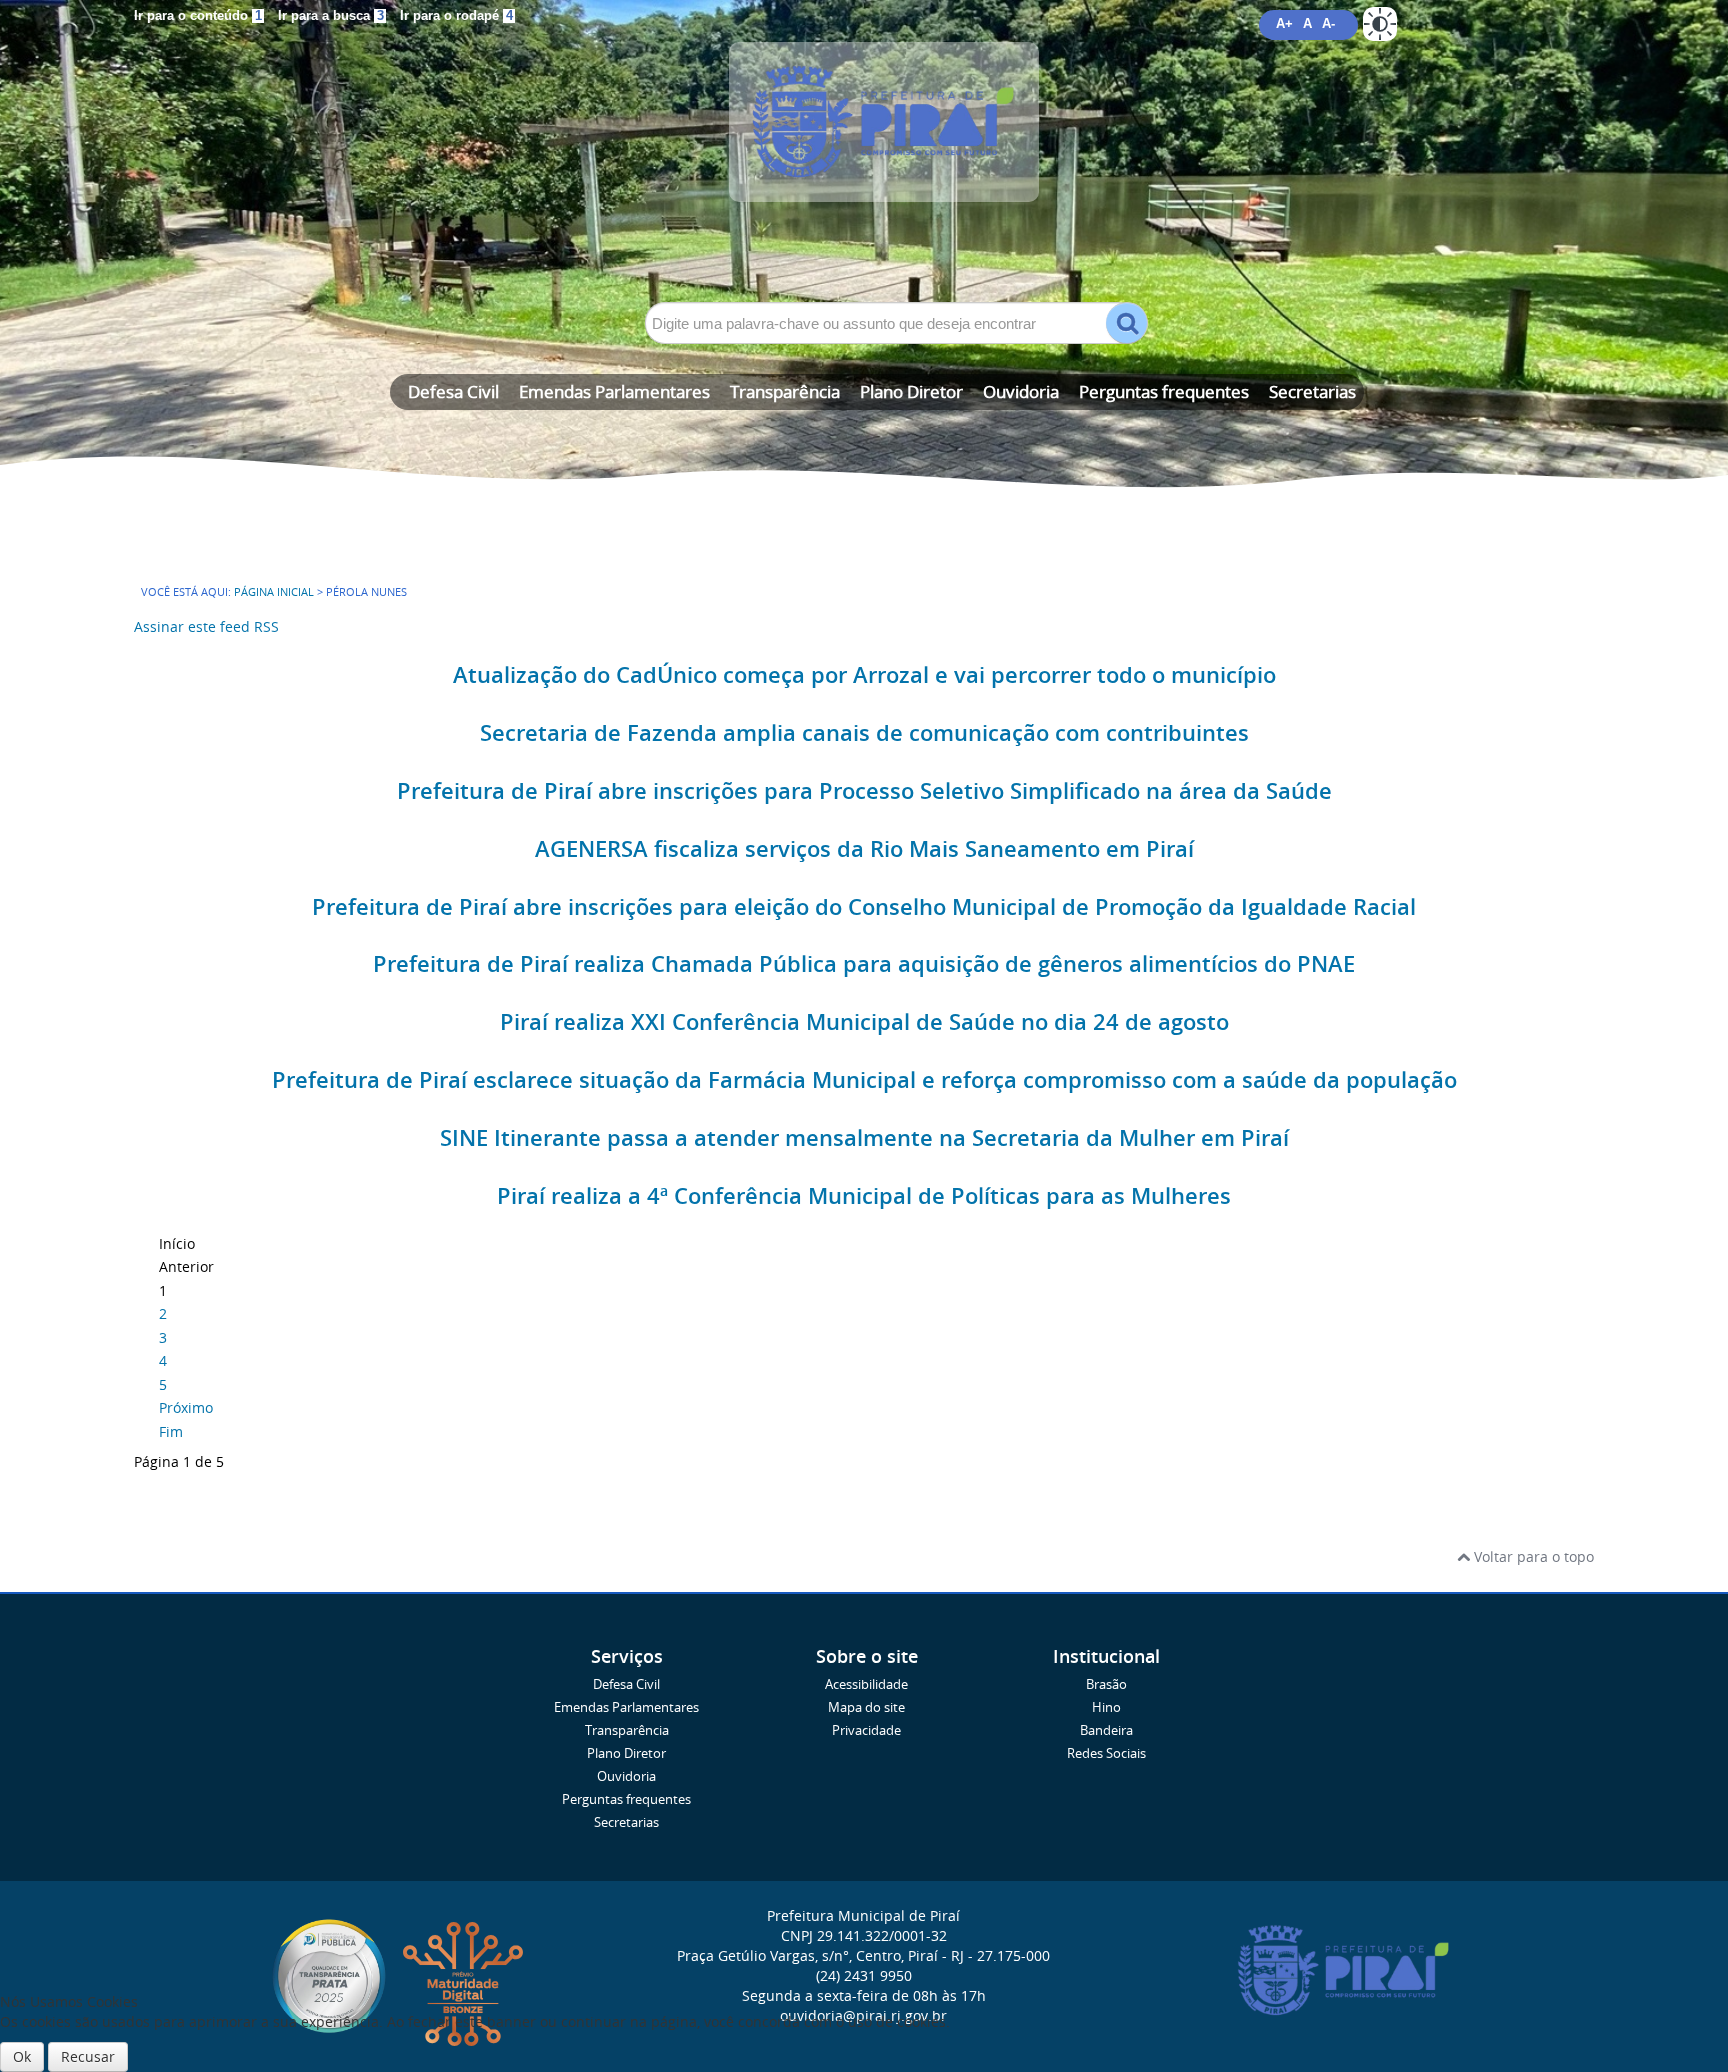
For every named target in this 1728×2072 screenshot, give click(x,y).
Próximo (186, 1407)
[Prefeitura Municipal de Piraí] (864, 152)
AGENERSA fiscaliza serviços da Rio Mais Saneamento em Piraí (864, 849)
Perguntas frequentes (1164, 391)
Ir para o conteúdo (198, 16)
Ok (22, 2056)
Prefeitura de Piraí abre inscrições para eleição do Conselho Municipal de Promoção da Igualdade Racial (864, 907)
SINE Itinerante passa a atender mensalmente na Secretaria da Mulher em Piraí (864, 1138)
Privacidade (866, 1730)
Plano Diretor (911, 391)
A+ (1284, 24)
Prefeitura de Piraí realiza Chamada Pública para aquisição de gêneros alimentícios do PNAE (864, 964)
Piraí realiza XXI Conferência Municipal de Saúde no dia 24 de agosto (864, 1022)
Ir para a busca (331, 16)
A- (1328, 24)
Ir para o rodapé (456, 16)
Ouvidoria (1021, 391)
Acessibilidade (866, 1684)
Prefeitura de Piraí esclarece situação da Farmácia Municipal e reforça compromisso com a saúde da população (864, 1080)
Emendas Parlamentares (614, 391)
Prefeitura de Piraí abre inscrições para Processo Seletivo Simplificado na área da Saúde (864, 791)
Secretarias (1312, 391)
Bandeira (1106, 1730)
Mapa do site (866, 1707)
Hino (1106, 1707)
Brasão (1106, 1684)
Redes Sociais (1106, 1753)
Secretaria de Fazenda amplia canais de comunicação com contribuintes (864, 733)
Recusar (88, 2056)
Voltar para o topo (1532, 1556)
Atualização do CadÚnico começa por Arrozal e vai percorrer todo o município (864, 675)
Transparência (785, 391)
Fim (171, 1431)
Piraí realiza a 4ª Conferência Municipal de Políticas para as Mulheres (864, 1196)
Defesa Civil (453, 391)
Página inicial (274, 592)
